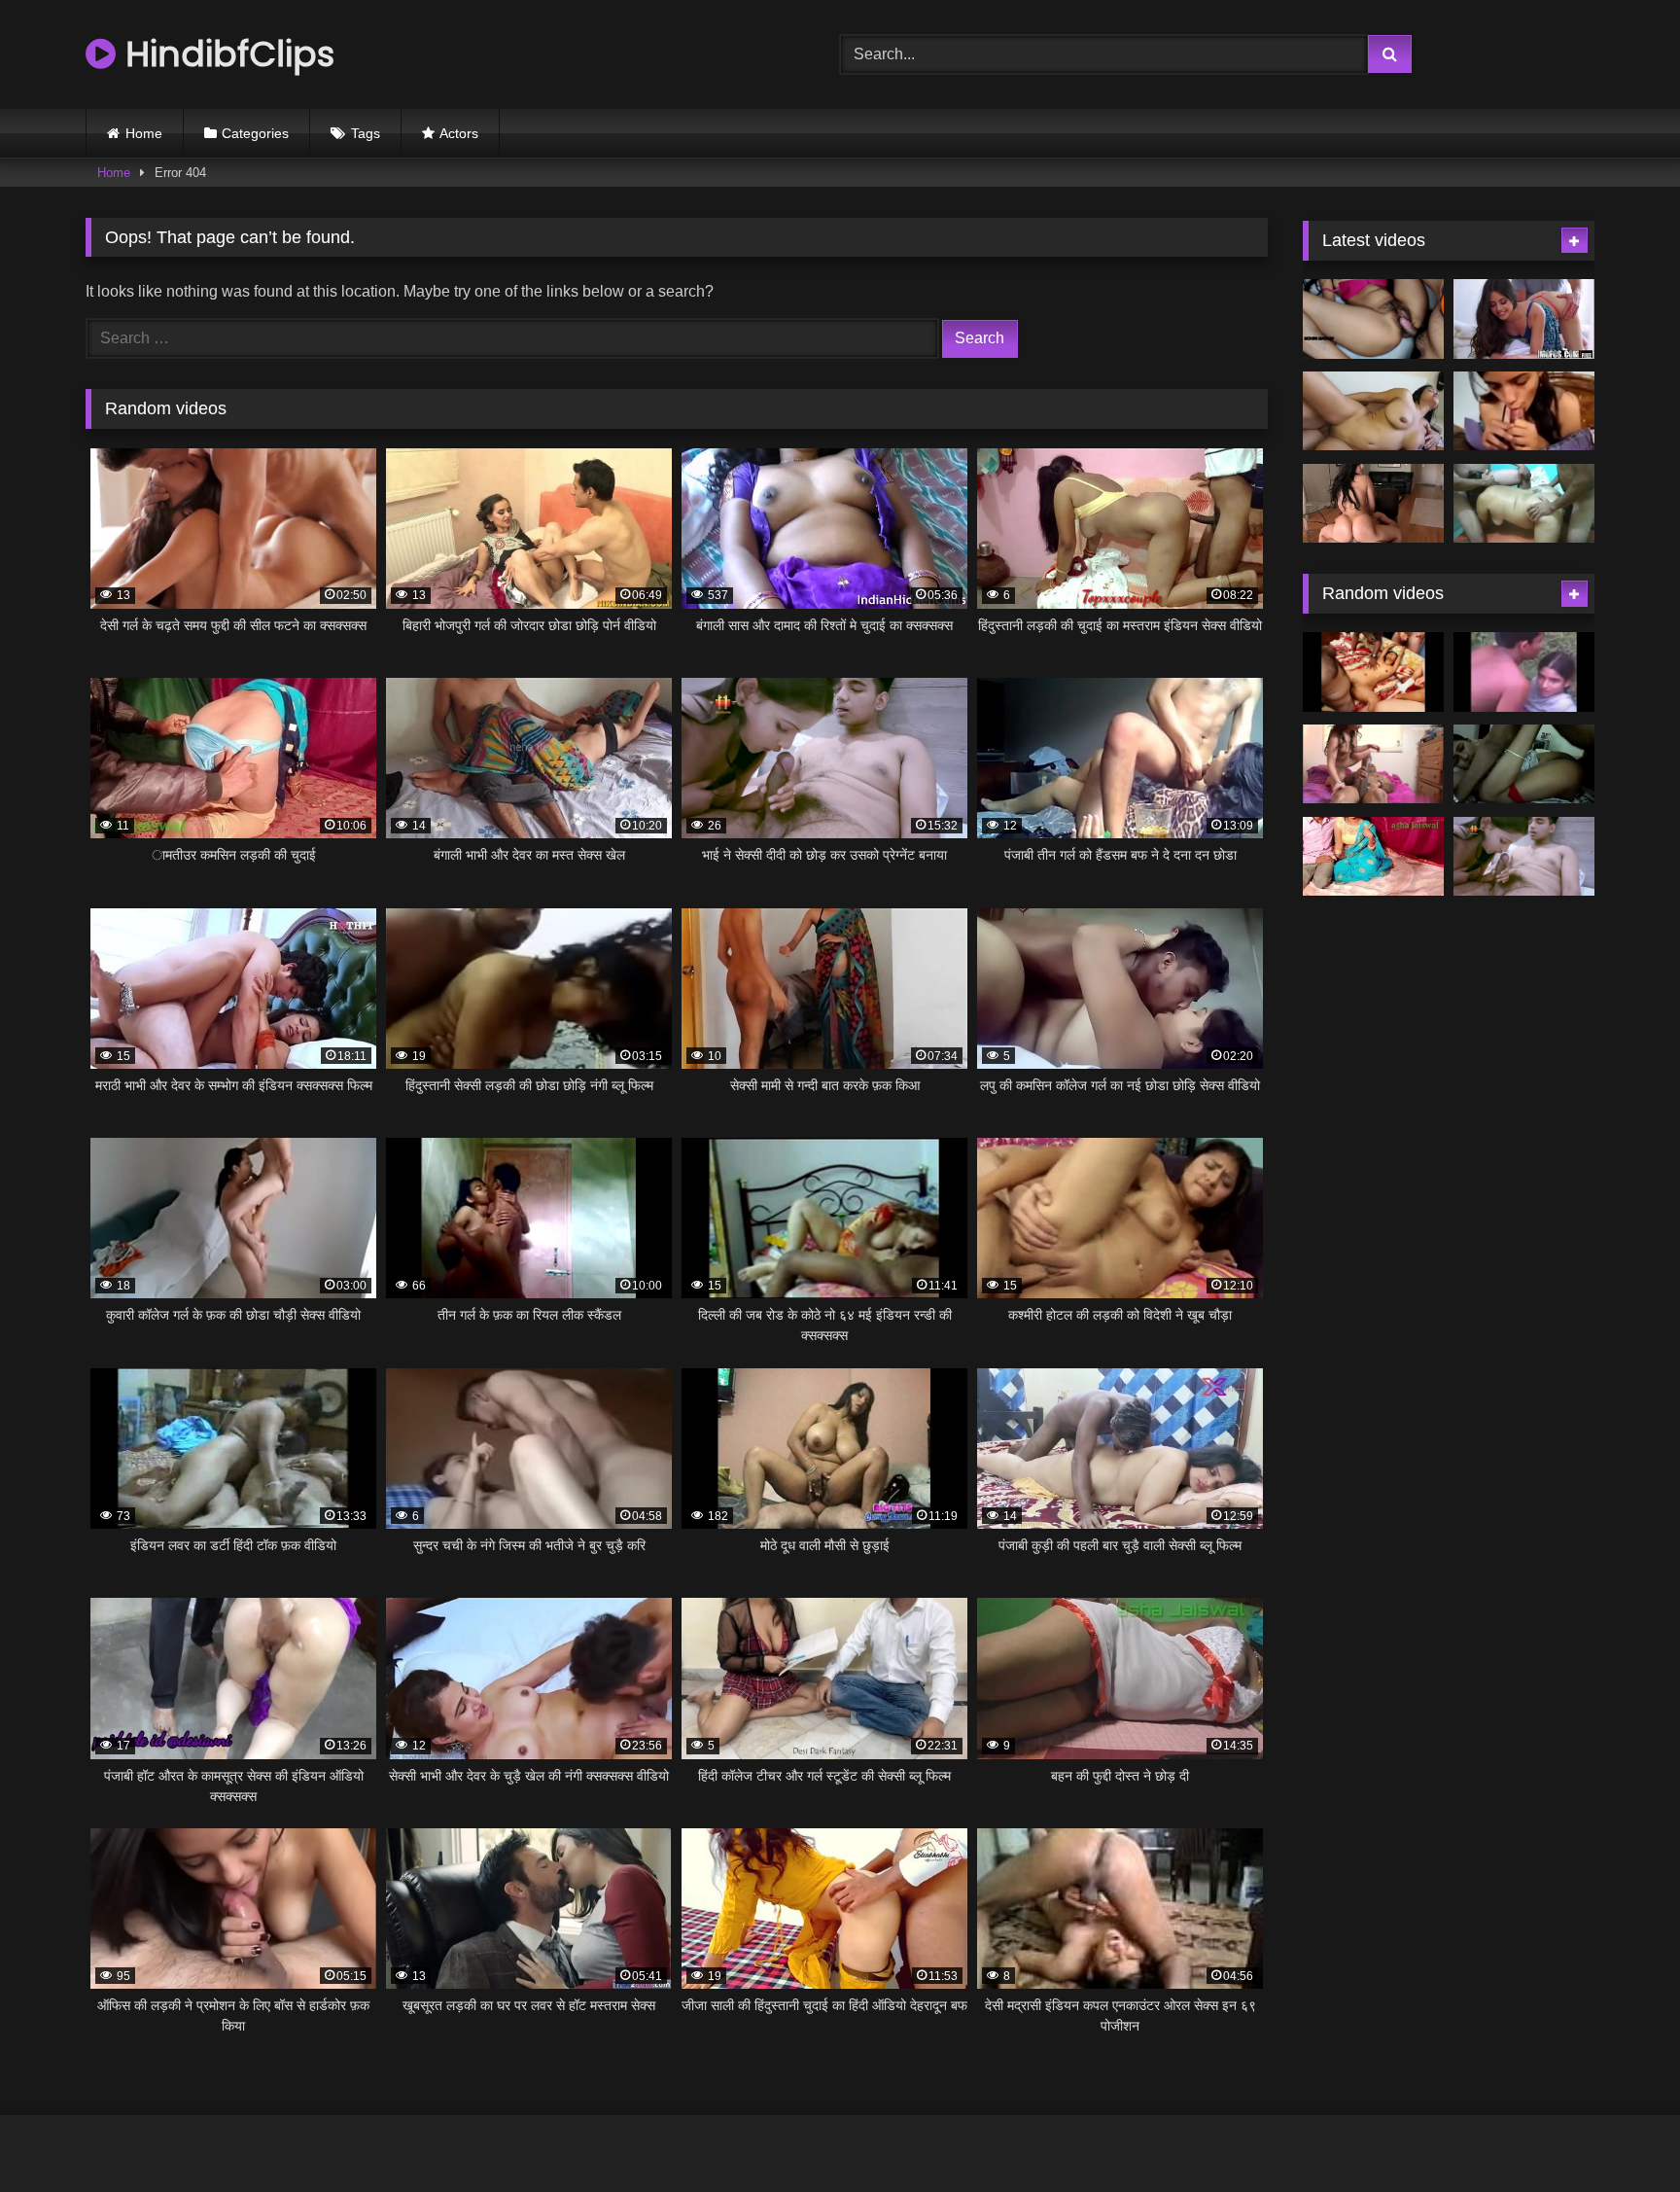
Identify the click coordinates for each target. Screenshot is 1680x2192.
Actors (459, 133)
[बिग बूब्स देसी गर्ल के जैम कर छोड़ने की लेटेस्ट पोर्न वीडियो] (1373, 411)
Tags (366, 133)
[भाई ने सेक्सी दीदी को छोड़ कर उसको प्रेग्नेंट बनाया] (1524, 857)
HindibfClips (225, 54)
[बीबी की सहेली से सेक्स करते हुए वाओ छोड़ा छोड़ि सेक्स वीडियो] (1524, 764)
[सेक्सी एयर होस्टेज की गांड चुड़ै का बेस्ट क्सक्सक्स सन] (1373, 764)
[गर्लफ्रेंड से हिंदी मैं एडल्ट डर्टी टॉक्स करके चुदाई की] (1524, 411)
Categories (255, 133)
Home (144, 133)
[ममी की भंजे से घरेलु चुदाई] (1373, 857)
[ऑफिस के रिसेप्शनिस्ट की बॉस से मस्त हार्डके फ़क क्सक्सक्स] (1524, 319)
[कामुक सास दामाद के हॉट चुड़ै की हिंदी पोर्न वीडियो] (1373, 319)
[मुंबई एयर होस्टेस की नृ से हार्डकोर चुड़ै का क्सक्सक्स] (1373, 504)
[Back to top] (1620, 2134)
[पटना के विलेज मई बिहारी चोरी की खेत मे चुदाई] (1524, 672)
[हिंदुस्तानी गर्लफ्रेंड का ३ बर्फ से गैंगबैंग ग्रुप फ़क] (1373, 672)
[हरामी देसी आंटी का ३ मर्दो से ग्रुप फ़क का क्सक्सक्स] (1524, 504)
